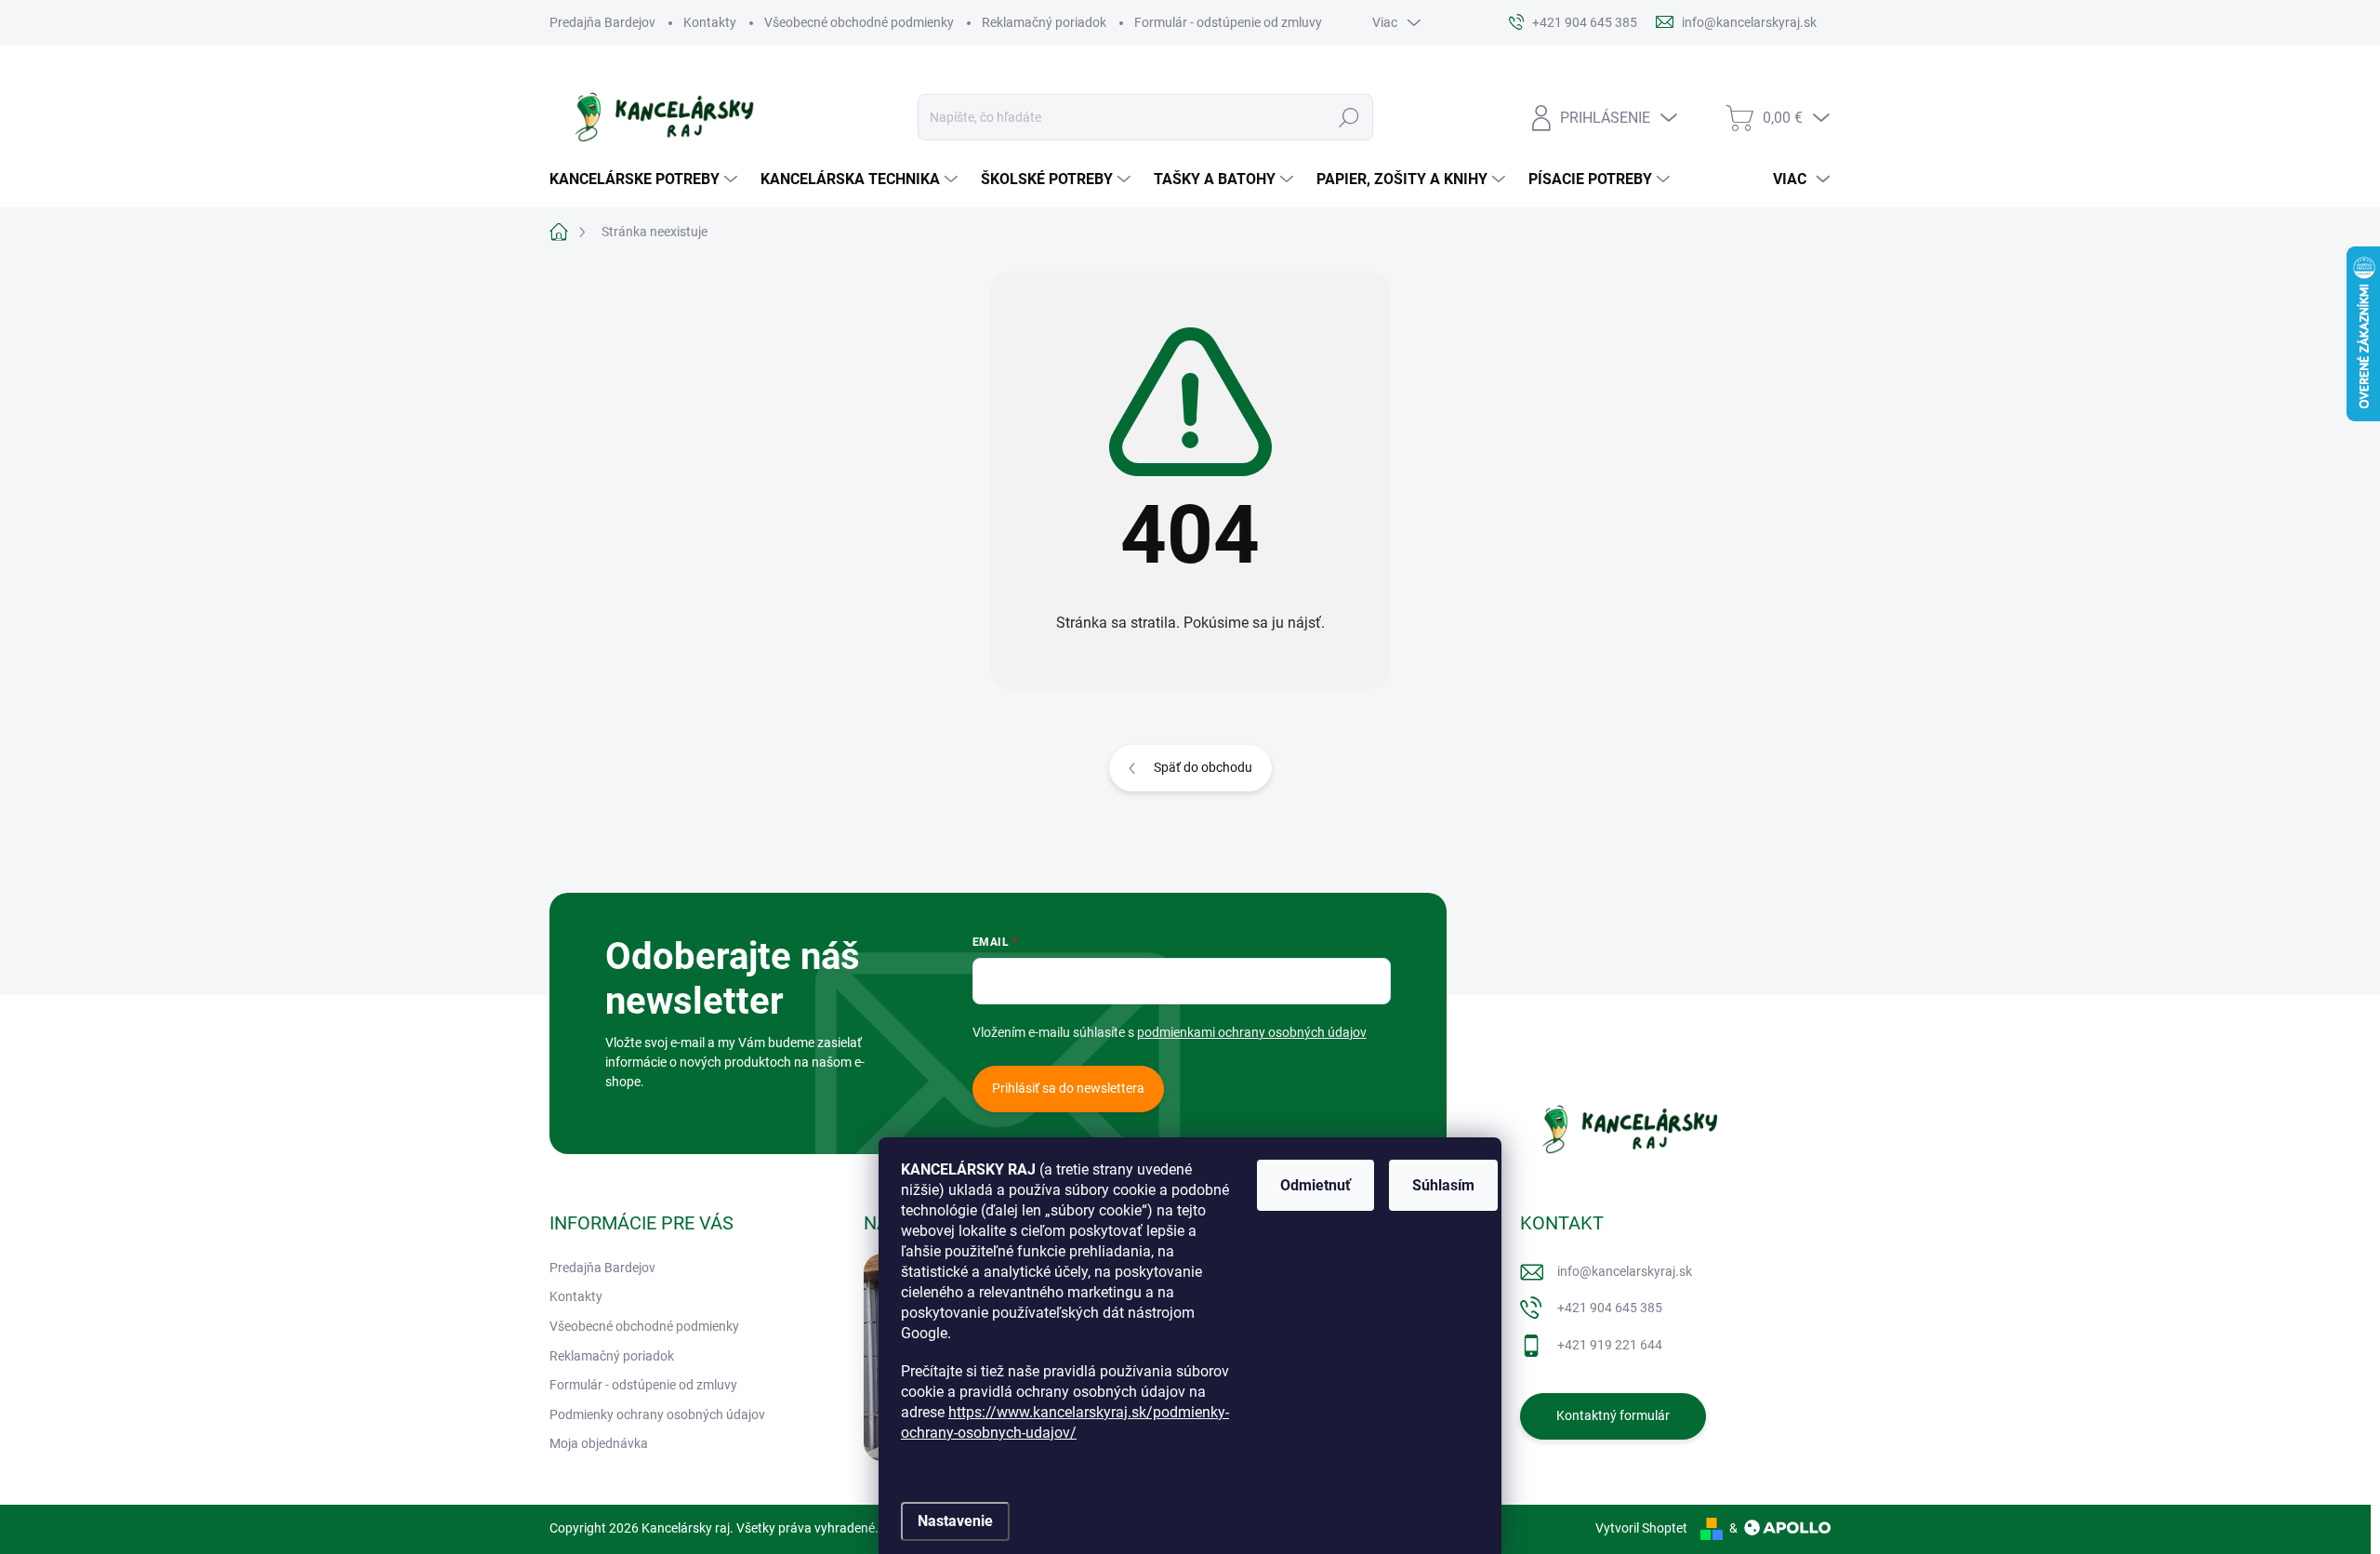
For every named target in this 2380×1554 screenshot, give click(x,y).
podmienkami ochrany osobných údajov (1252, 1032)
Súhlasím (1443, 1185)
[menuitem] (646, 179)
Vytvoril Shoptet (1641, 1528)
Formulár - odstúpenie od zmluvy (1228, 22)
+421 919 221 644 (1610, 1345)
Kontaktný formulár (1613, 1415)
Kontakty (710, 22)
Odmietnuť (1316, 1185)
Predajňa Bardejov (602, 22)
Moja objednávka (599, 1443)
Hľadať (1349, 117)
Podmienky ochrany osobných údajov (657, 1415)
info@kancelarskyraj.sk (1625, 1271)
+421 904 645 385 (1610, 1308)
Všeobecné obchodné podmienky (859, 22)
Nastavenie (955, 1521)
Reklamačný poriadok (1044, 22)
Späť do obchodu (1203, 767)
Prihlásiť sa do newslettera (1068, 1088)
